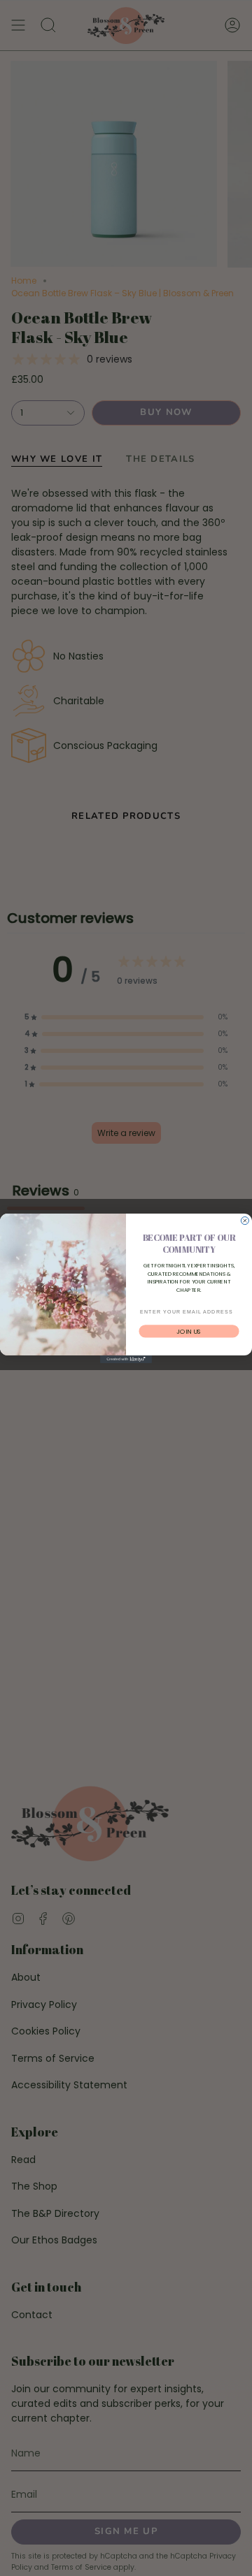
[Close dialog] (245, 1220)
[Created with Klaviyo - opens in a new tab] (126, 1359)
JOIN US (189, 1331)
